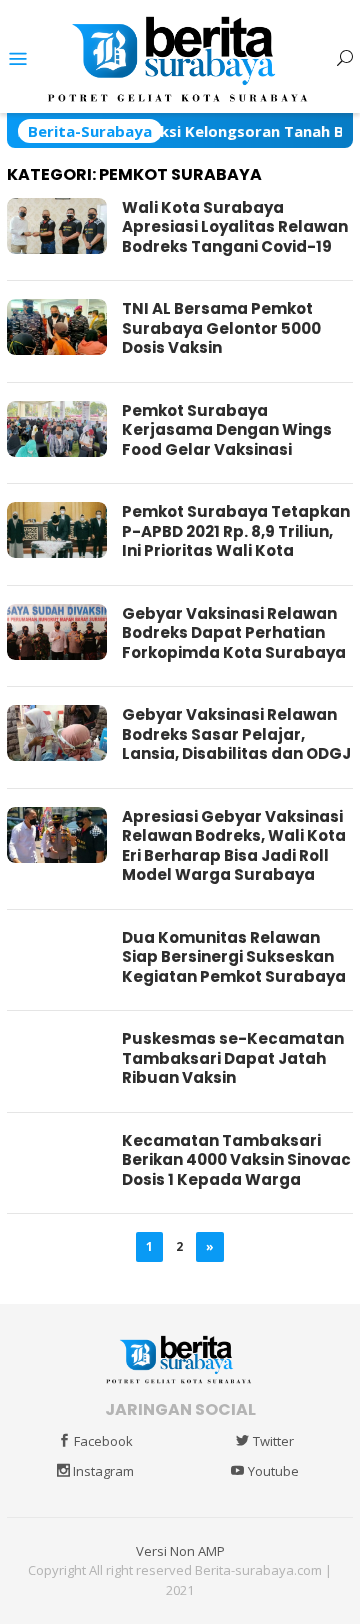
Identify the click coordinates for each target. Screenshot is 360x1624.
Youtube (273, 1471)
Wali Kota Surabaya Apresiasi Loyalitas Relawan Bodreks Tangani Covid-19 (235, 227)
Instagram (103, 1471)
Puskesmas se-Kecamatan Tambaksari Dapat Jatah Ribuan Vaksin (233, 1058)
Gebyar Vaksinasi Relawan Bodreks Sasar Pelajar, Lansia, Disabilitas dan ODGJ (236, 734)
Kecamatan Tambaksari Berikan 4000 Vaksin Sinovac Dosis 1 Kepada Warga (236, 1160)
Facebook (103, 1441)
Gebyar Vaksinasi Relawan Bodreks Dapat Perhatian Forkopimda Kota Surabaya (234, 633)
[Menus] (18, 59)
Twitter (273, 1441)
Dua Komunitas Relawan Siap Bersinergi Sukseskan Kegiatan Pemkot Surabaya (234, 957)
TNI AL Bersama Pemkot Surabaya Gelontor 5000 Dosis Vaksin (221, 328)
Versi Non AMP (180, 1551)
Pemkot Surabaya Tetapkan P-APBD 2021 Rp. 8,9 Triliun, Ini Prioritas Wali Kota (236, 531)
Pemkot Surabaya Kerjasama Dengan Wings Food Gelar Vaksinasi (227, 430)
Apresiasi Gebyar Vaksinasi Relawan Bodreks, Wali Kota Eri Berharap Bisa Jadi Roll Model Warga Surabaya (234, 846)
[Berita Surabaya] (180, 57)
